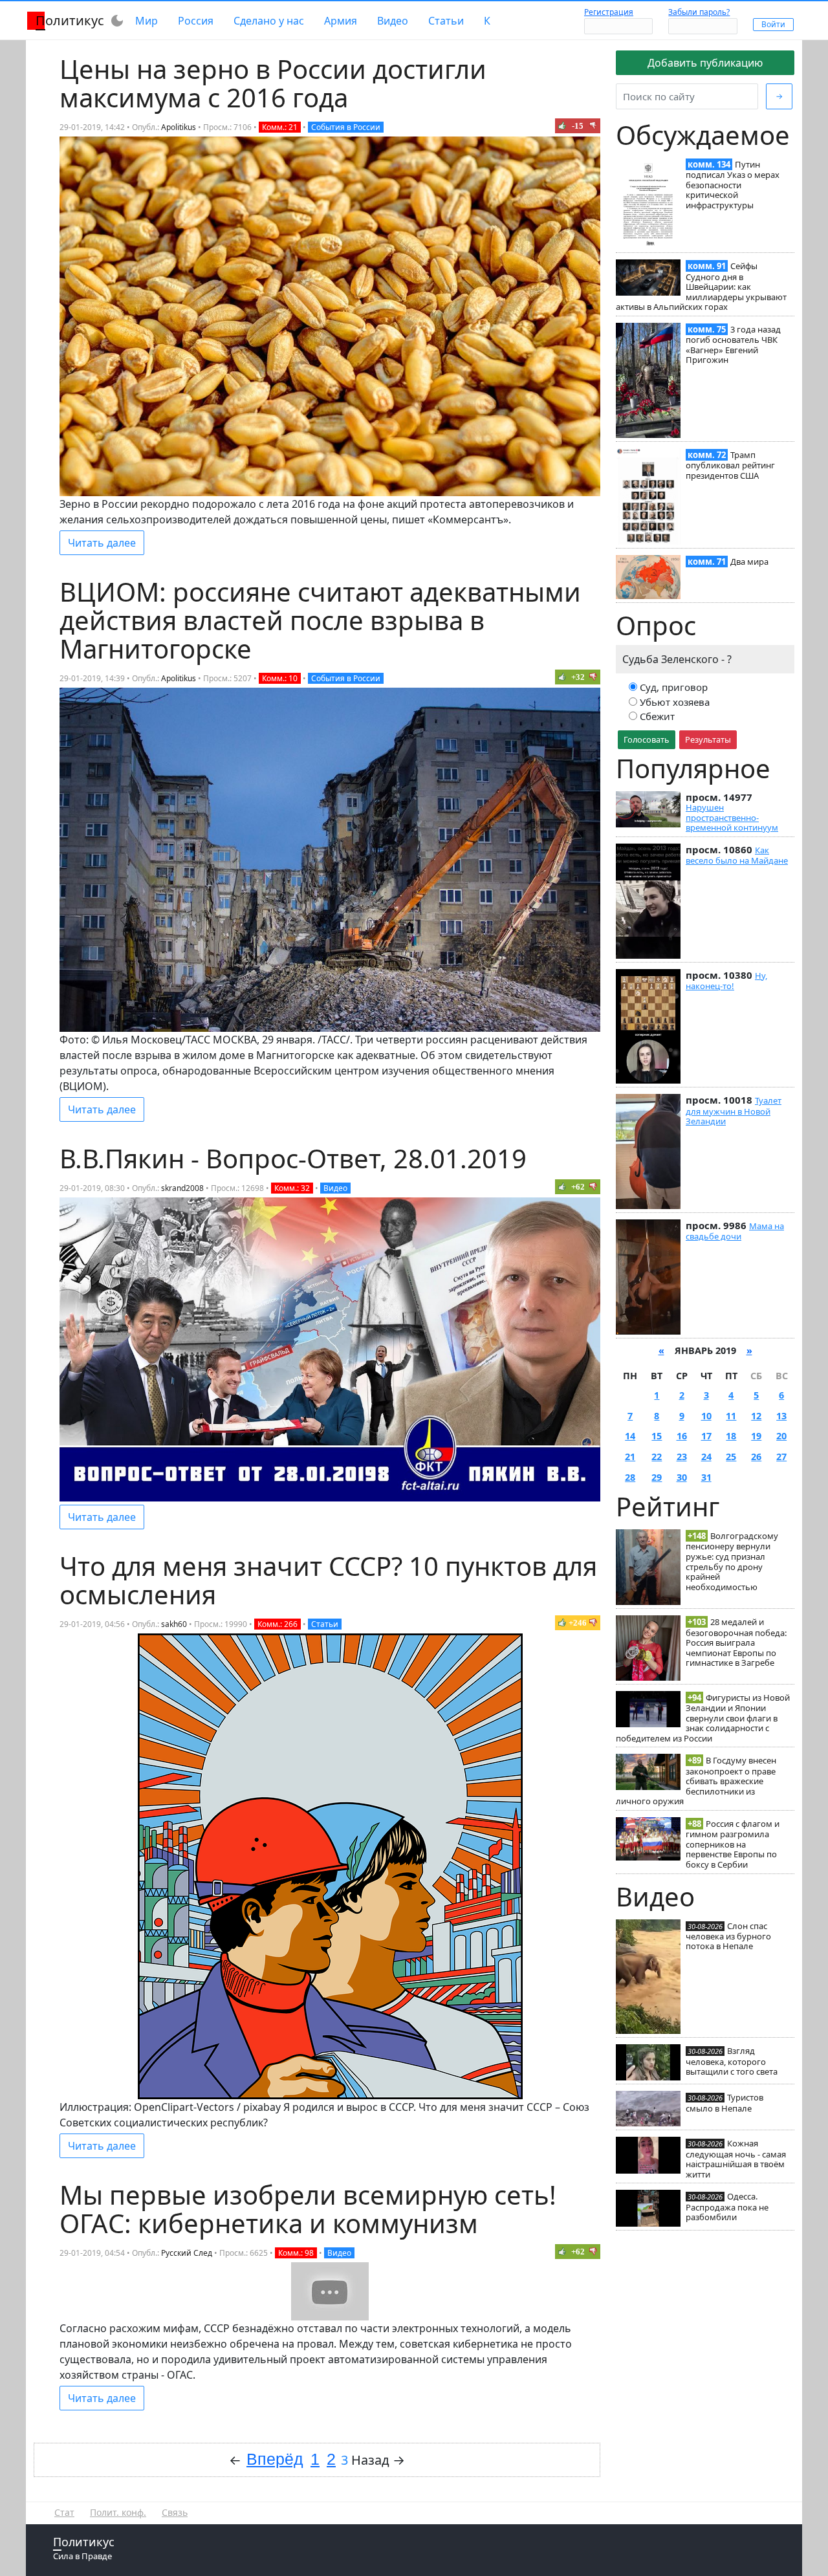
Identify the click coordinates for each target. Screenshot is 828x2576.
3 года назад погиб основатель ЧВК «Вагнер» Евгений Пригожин (733, 344)
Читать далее (102, 543)
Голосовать (647, 739)
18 (731, 1436)
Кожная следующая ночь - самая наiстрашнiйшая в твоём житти (736, 2158)
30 (682, 1477)
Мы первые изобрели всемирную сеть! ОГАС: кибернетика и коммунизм (308, 2209)
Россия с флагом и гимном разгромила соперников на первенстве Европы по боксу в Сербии (733, 1844)
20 (781, 1436)
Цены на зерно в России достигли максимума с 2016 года (273, 83)
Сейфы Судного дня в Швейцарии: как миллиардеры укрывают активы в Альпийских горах (701, 286)
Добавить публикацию (705, 63)
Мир (147, 21)
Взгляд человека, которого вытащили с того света (732, 2061)
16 (682, 1436)
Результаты (708, 739)
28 (630, 1477)
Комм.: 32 (292, 1188)
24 (706, 1457)
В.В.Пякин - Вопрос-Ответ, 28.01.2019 (293, 1158)
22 (657, 1457)
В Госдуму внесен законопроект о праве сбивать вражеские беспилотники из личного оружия (696, 1781)
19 (756, 1436)
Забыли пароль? (699, 12)
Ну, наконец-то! (726, 981)
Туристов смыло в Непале (724, 2102)
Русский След (187, 2253)
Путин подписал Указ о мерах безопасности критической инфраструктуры (733, 185)
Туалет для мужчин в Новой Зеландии (734, 1111)
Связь (175, 2512)
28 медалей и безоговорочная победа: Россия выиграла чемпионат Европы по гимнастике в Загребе (736, 1642)
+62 (578, 1187)
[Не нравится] (593, 126)
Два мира (749, 562)
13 (781, 1416)
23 (682, 1457)
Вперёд (275, 2459)
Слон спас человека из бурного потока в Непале (728, 1936)
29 (657, 1477)
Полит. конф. (118, 2512)
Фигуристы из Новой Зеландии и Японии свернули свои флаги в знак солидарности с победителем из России (703, 1718)
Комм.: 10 (280, 678)
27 (781, 1457)
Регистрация (609, 12)
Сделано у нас (269, 21)
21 (630, 1457)
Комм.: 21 (280, 127)
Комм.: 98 (296, 2253)
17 (706, 1436)
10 (706, 1416)
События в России (346, 127)
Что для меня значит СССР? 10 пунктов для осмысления (328, 1580)
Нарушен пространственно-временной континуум (732, 817)
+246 (578, 1623)
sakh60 (174, 1624)
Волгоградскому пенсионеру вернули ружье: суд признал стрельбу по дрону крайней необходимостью (732, 1561)
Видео (393, 21)
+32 (578, 677)
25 (731, 1457)
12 (756, 1416)
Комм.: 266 (278, 1624)
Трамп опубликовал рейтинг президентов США (730, 465)
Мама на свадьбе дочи (735, 1231)
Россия (196, 21)
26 (756, 1457)
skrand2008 (182, 1188)
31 (706, 1477)
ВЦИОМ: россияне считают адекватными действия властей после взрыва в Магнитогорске (320, 620)
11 (731, 1416)
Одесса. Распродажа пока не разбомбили (727, 2207)
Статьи (446, 21)
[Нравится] (562, 126)
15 (657, 1436)
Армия (341, 21)
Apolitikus (179, 127)
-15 (578, 126)
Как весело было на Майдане (737, 855)
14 (630, 1436)
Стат (64, 2512)
